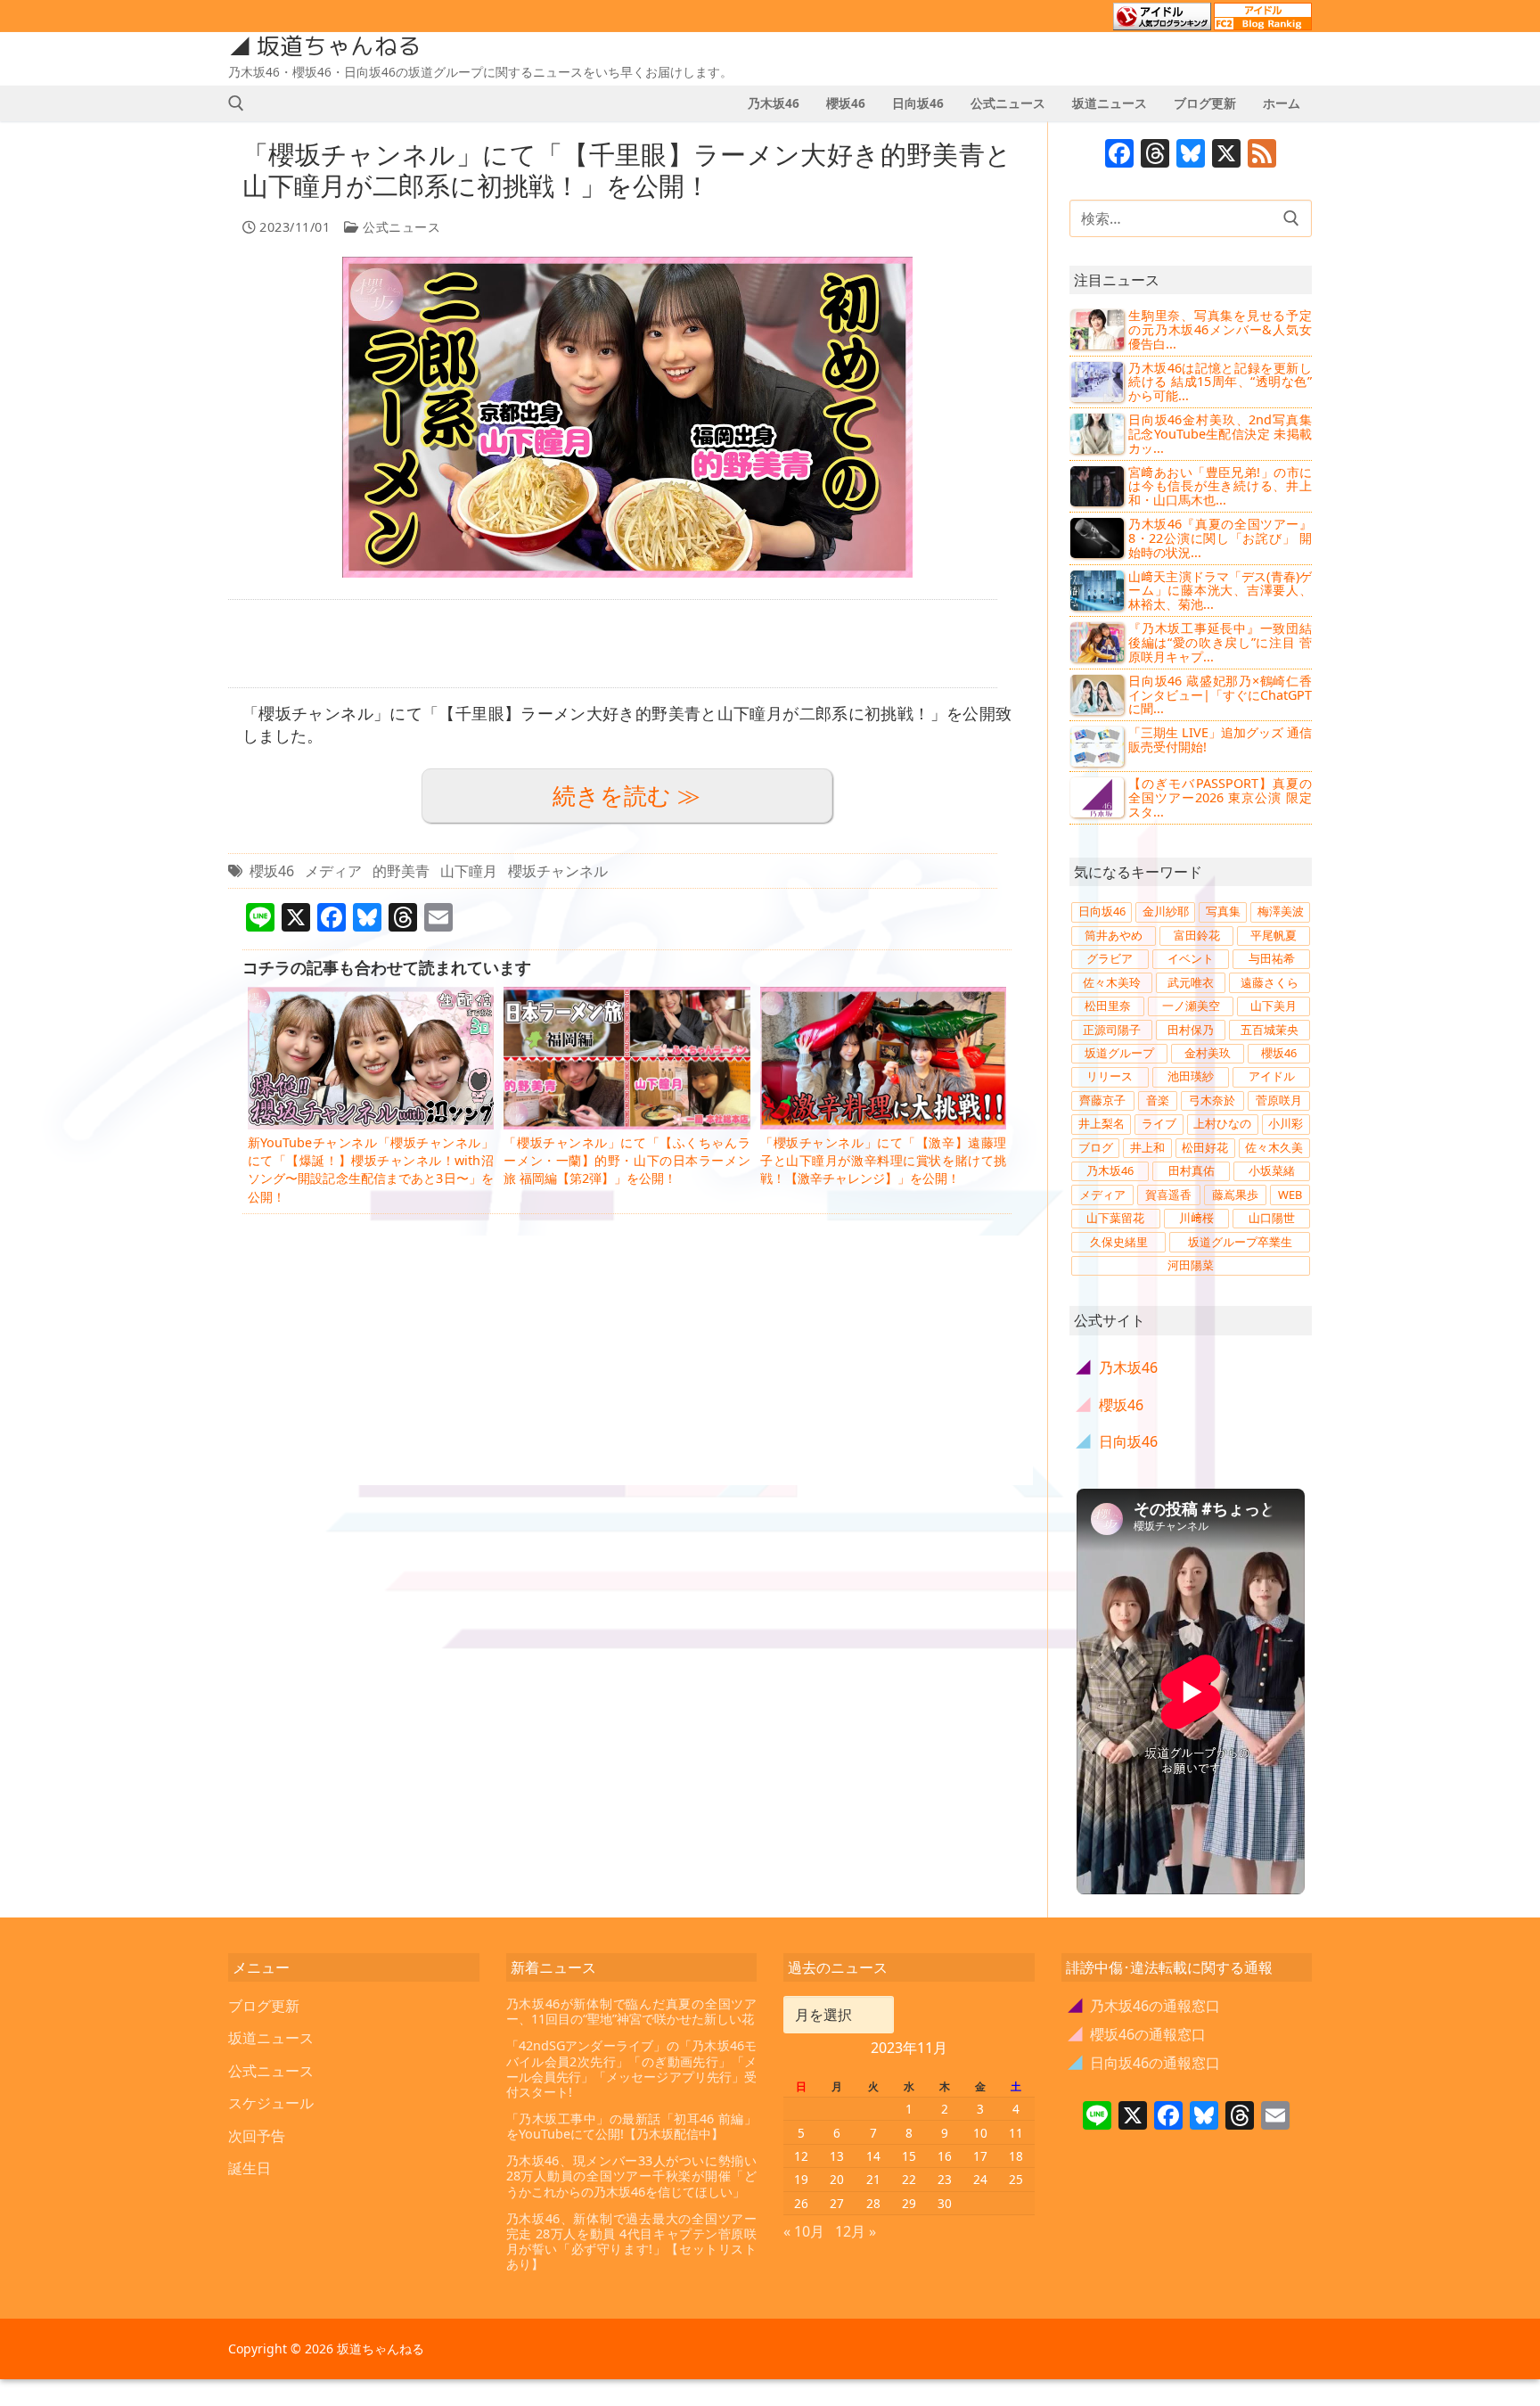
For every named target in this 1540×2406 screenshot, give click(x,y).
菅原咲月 (1279, 1100)
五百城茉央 (1270, 1030)
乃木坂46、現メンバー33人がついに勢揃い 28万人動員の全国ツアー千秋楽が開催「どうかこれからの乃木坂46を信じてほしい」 (632, 2176)
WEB (1290, 1195)
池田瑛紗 (1191, 1076)
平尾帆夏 (1274, 935)
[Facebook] (1119, 155)
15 (909, 2156)
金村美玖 (1208, 1053)
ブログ (1096, 1147)
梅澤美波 (1281, 911)
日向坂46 (1102, 911)
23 (945, 2179)
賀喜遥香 (1168, 1195)
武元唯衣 (1191, 982)
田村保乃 (1191, 1030)
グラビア (1110, 958)
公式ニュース (400, 227)
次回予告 (257, 2136)
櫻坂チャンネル (558, 871)
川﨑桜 (1196, 1218)
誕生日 (250, 2168)
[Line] (1097, 2117)
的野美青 (401, 871)
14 (873, 2156)
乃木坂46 (1110, 1170)
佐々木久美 (1274, 1147)
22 (909, 2179)
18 (1016, 2156)
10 (980, 2133)
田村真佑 (1192, 1170)
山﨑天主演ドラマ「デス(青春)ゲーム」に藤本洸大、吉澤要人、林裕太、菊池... (1220, 591)
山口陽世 (1272, 1218)
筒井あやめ (1114, 935)
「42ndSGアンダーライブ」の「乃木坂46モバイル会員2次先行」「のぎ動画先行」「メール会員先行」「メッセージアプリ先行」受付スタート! (632, 2069)
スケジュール (271, 2103)
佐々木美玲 (1112, 982)
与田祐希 (1272, 958)
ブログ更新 (264, 2006)
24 (980, 2179)
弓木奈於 (1212, 1100)
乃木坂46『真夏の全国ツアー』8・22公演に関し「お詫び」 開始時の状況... (1220, 538)
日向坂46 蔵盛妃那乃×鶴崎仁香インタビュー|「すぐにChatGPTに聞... (1220, 695)
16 (945, 2156)
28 (873, 2203)
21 (873, 2179)
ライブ (1159, 1123)
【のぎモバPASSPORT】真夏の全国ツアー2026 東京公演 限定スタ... (1220, 797)
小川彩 (1286, 1123)
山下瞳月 (469, 871)
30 (945, 2203)
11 (1016, 2133)
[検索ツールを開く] (236, 103)
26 (801, 2203)
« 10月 (804, 2231)
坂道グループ (1119, 1053)
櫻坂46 (272, 871)
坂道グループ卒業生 (1240, 1242)
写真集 (1223, 911)
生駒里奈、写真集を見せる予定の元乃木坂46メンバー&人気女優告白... (1220, 329)
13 (837, 2156)
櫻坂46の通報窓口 (1138, 2034)
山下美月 (1274, 1006)
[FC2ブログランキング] (1263, 22)
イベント (1191, 958)
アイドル (1272, 1076)
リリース (1110, 1076)
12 (801, 2156)
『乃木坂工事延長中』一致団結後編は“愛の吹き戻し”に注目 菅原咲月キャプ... (1220, 642)
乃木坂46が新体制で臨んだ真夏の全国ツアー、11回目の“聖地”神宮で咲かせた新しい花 (632, 2012)
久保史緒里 (1119, 1242)
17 (980, 2156)
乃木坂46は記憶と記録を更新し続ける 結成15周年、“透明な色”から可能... (1220, 382)
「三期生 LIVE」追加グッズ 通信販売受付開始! (1220, 739)
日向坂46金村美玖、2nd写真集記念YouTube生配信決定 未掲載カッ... (1220, 434)
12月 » (856, 2231)
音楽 (1158, 1100)
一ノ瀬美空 (1191, 1006)
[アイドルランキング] (1162, 22)
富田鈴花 (1197, 935)
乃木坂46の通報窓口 (1145, 2006)
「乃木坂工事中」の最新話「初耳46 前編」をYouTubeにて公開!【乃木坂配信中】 (632, 2127)
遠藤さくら (1270, 982)
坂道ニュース (271, 2038)
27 (837, 2203)
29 (909, 2203)
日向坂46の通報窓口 (1145, 2063)
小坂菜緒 (1272, 1170)
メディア (333, 871)
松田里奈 (1108, 1006)
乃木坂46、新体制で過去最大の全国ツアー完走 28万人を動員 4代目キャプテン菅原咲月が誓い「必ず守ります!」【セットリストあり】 (632, 2242)
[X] (1226, 155)
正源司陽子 (1112, 1030)
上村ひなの (1222, 1123)
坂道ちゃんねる (339, 46)
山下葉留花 (1115, 1218)
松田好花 (1205, 1147)
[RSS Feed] (1262, 155)
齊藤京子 (1102, 1100)
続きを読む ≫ (627, 796)
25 (1016, 2179)
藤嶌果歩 (1235, 1195)
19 (801, 2179)
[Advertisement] (613, 644)
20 (837, 2179)
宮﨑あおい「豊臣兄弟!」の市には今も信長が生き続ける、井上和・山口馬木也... (1220, 486)
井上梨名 (1102, 1123)
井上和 (1147, 1147)
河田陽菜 (1191, 1265)
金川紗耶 (1166, 911)
